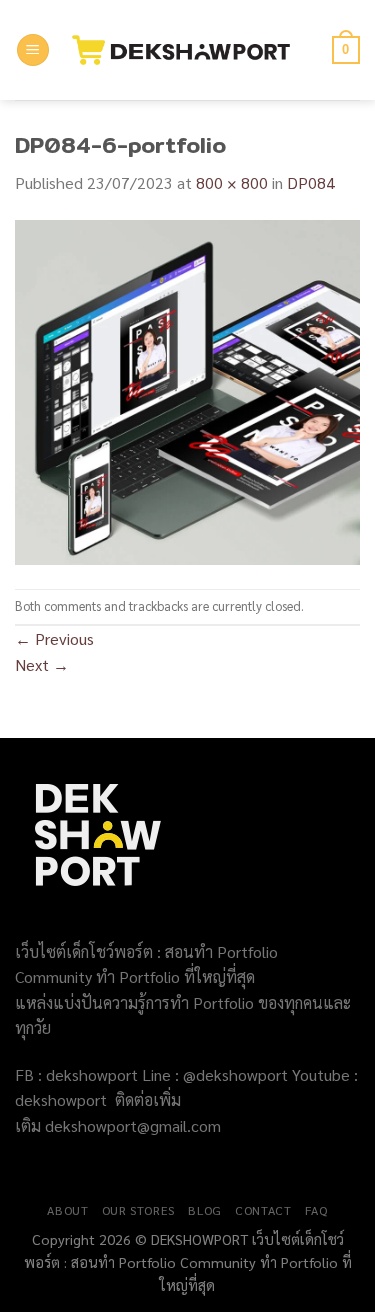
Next (42, 664)
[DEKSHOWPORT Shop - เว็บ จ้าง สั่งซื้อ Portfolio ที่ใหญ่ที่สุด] (190, 50)
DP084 (311, 182)
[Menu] (33, 50)
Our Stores (138, 1210)
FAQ (316, 1210)
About (67, 1210)
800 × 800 (232, 182)
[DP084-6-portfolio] (187, 389)
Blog (204, 1210)
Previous (54, 638)
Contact (263, 1210)
